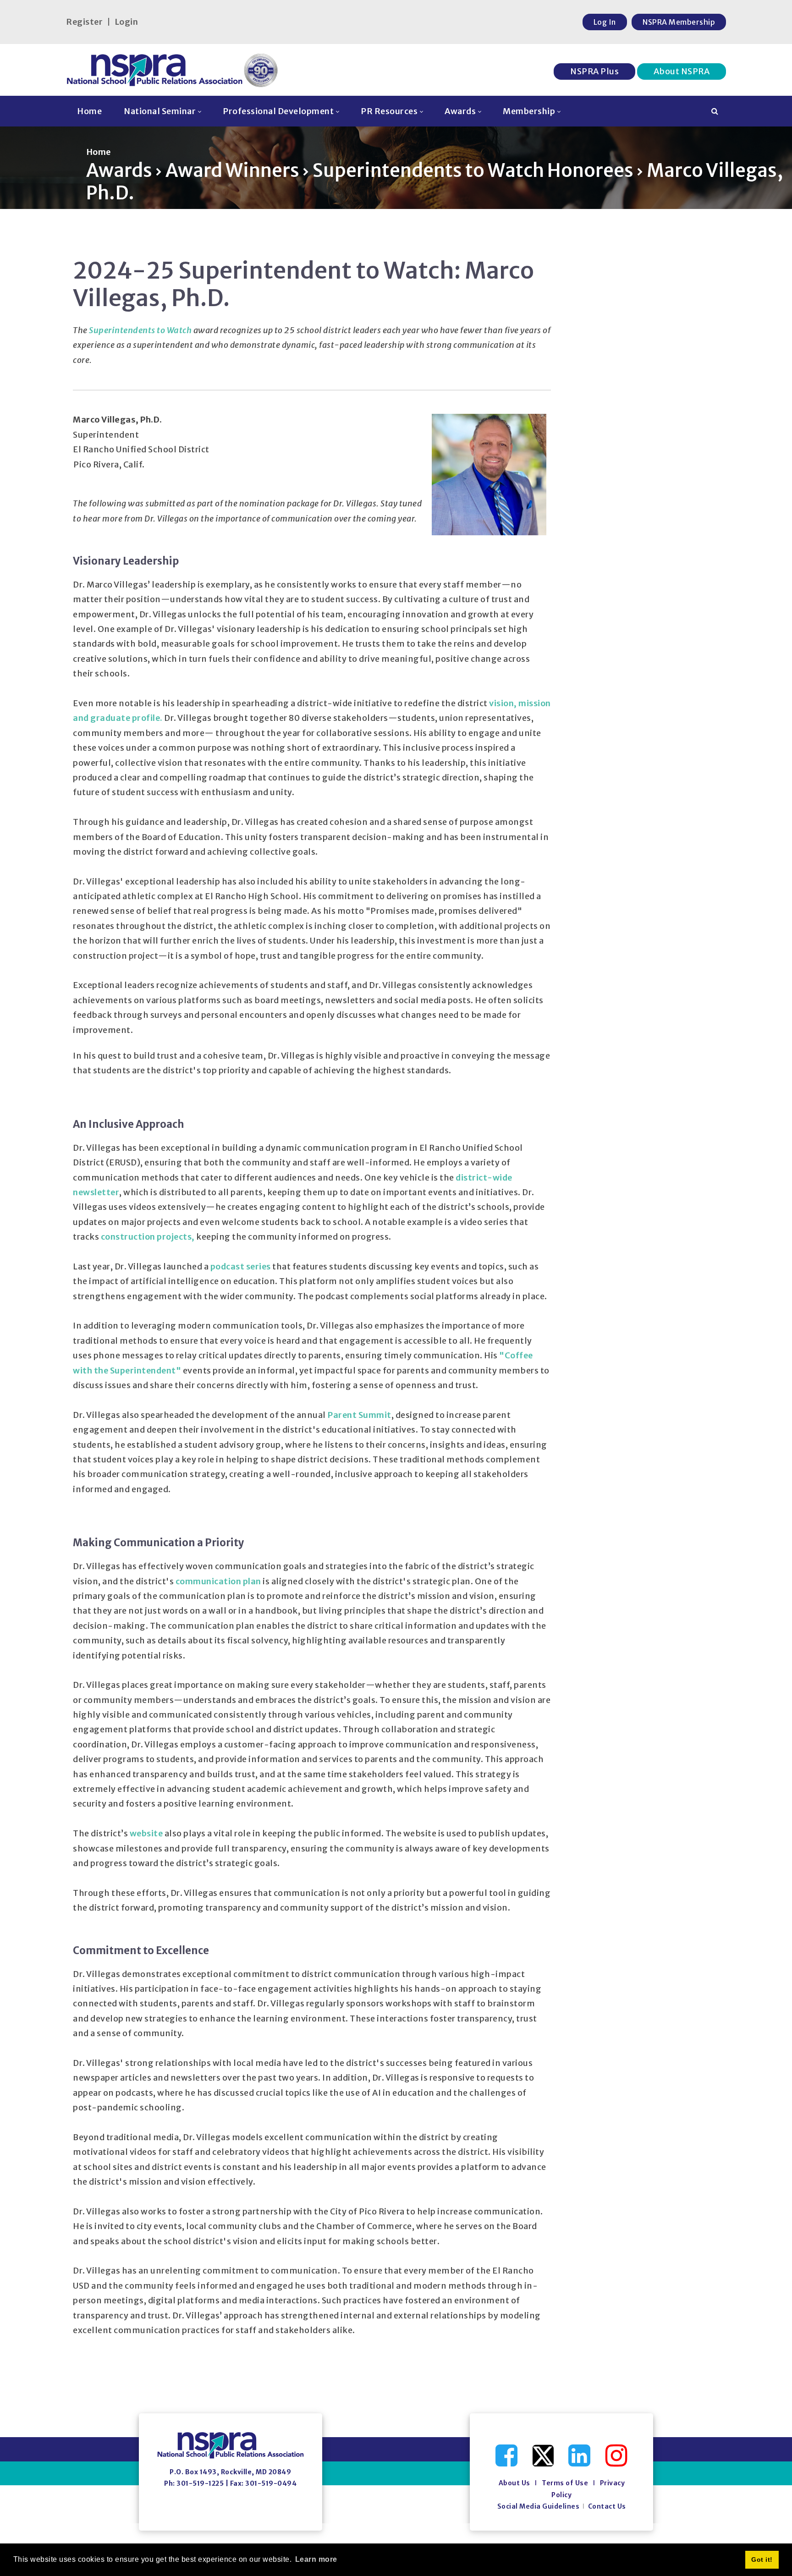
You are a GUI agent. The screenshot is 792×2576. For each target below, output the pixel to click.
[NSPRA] (173, 70)
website (147, 1833)
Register (84, 22)
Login (126, 22)
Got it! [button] (762, 2560)
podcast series (241, 1266)
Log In (605, 22)
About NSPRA (682, 71)
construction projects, (148, 1237)
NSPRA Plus (594, 71)
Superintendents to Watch (140, 330)
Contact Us (607, 2506)
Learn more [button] (316, 2559)
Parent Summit (359, 1415)
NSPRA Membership (679, 22)
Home (99, 152)
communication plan (218, 1581)
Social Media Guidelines (539, 2506)
